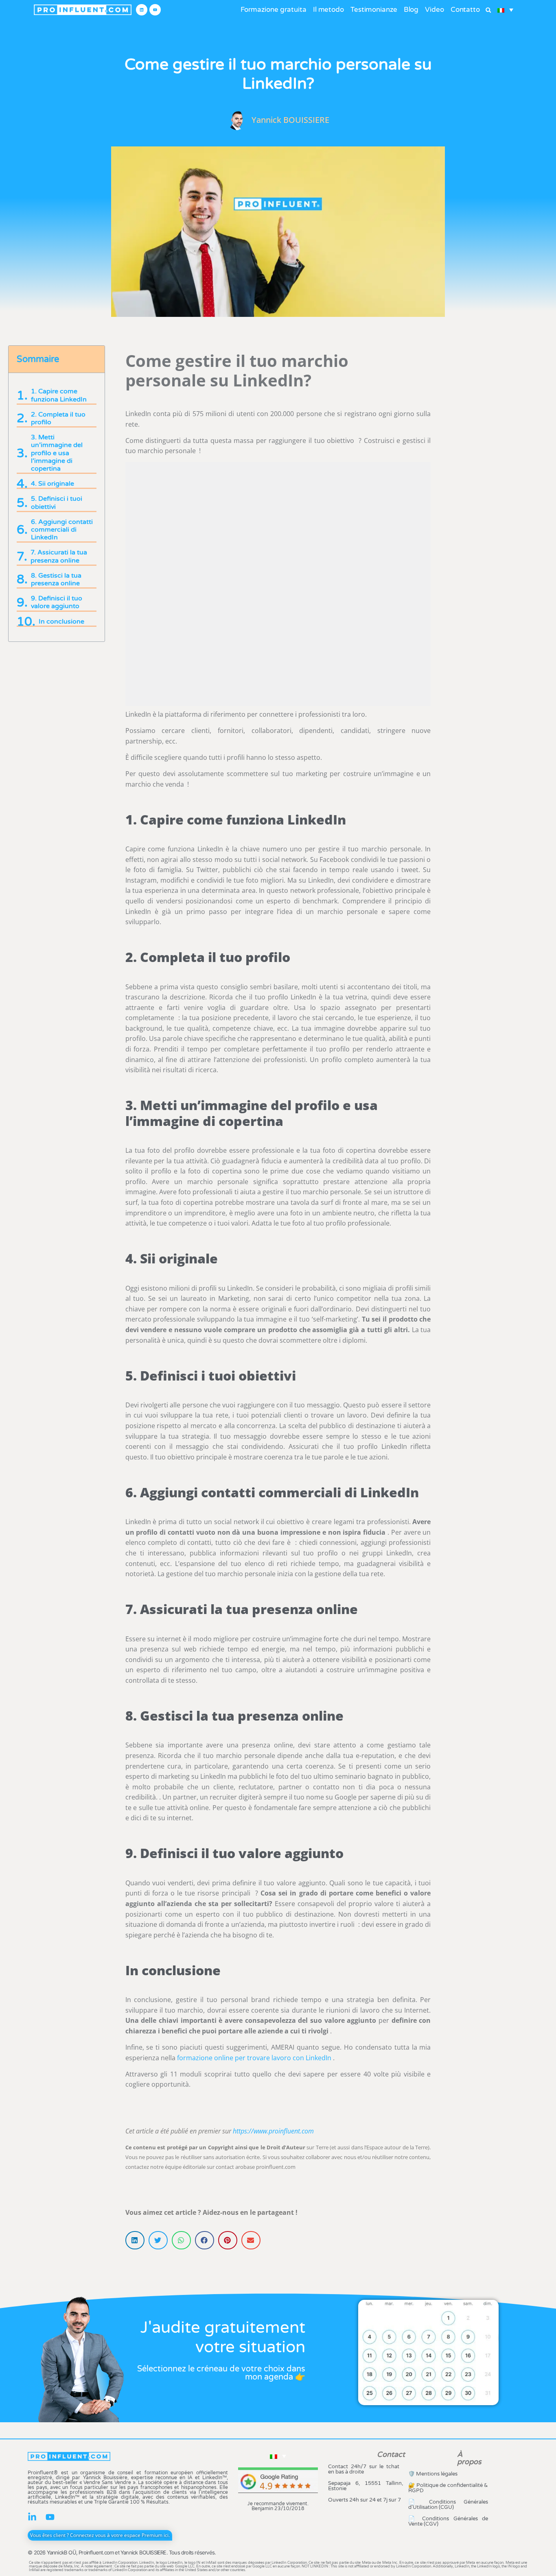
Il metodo (328, 10)
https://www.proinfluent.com (273, 2131)
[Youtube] (155, 10)
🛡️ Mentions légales (433, 2474)
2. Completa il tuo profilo (58, 419)
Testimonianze (374, 10)
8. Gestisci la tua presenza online (56, 580)
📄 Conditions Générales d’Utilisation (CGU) (448, 2505)
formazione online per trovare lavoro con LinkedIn (254, 2058)
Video (435, 10)
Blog (411, 10)
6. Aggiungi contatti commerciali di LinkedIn (62, 530)
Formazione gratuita (274, 10)
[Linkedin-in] (32, 2517)
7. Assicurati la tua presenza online (59, 556)
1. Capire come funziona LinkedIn (59, 395)
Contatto (465, 10)
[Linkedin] (142, 10)
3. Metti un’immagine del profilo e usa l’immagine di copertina (57, 453)
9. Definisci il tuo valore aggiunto (57, 602)
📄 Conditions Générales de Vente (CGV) (448, 2521)
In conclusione (61, 622)
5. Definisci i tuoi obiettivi (57, 503)
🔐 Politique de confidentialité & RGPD (448, 2488)
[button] (488, 10)
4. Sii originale (53, 484)
